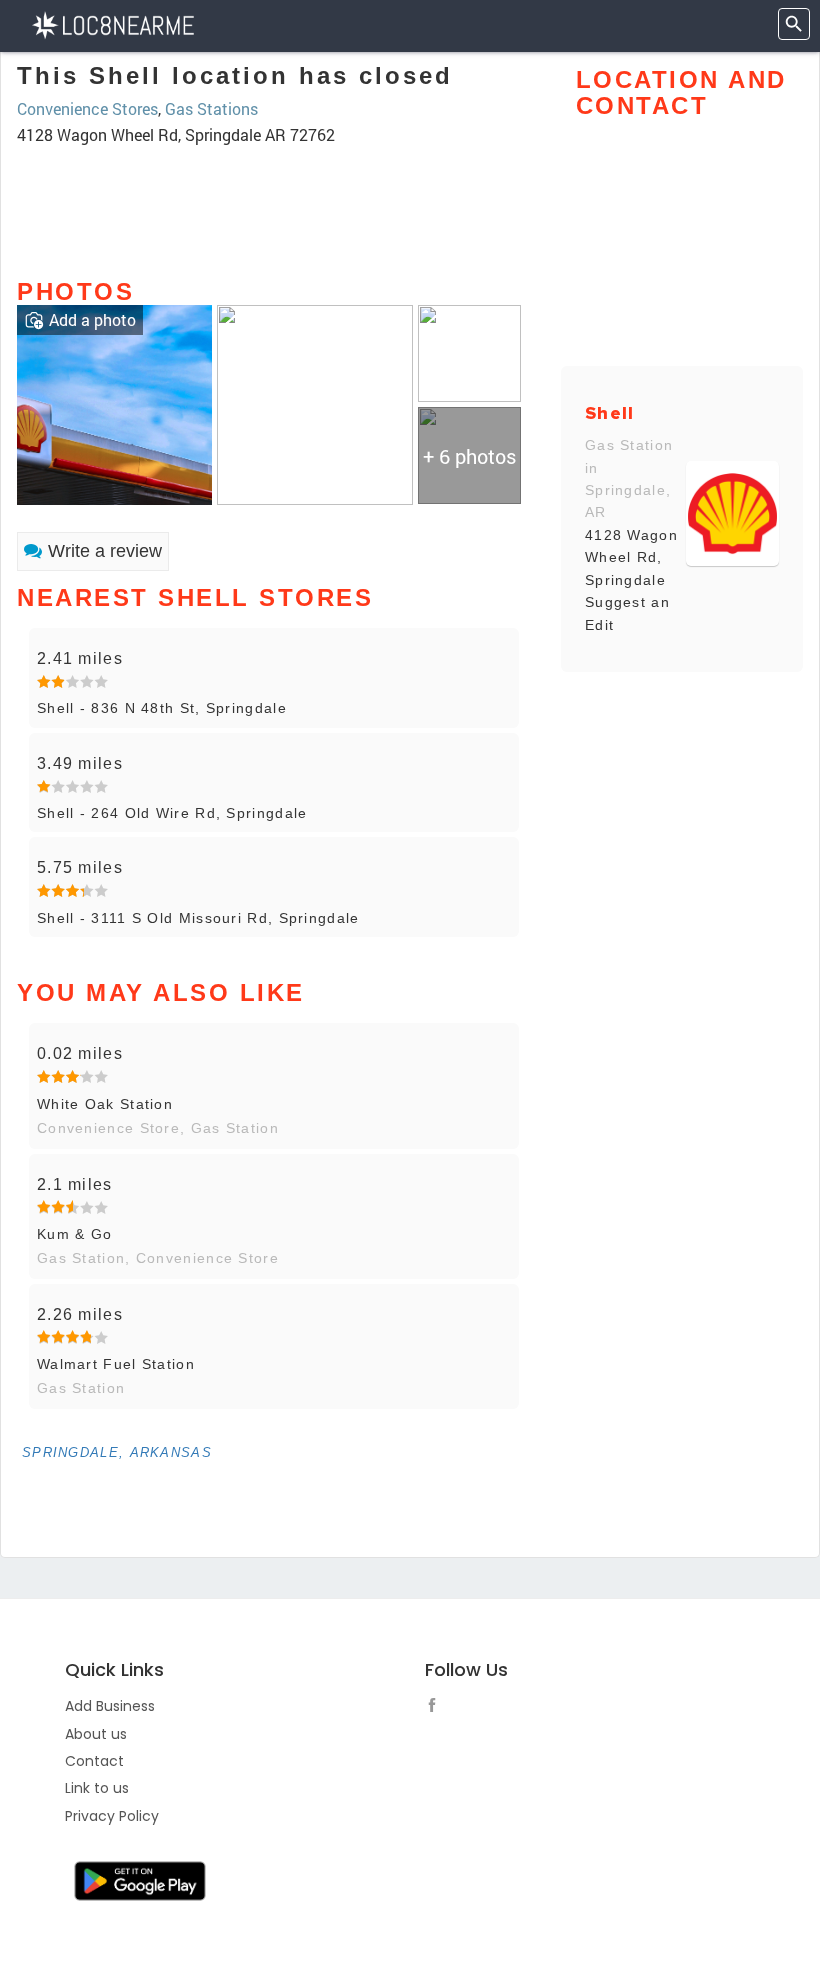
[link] (114, 402)
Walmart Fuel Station (116, 1364)
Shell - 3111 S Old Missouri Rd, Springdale (198, 918)
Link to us (97, 1788)
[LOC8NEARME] (112, 23)
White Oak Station (105, 1104)
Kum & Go (74, 1234)
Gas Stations (211, 108)
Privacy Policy (112, 1816)
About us (96, 1734)
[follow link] (437, 1708)
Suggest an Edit (627, 613)
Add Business (110, 1706)
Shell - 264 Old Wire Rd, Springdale (172, 813)
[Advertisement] (274, 203)
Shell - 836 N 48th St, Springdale (162, 708)
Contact (94, 1761)
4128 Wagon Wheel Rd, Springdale (631, 557)
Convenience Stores (87, 108)
